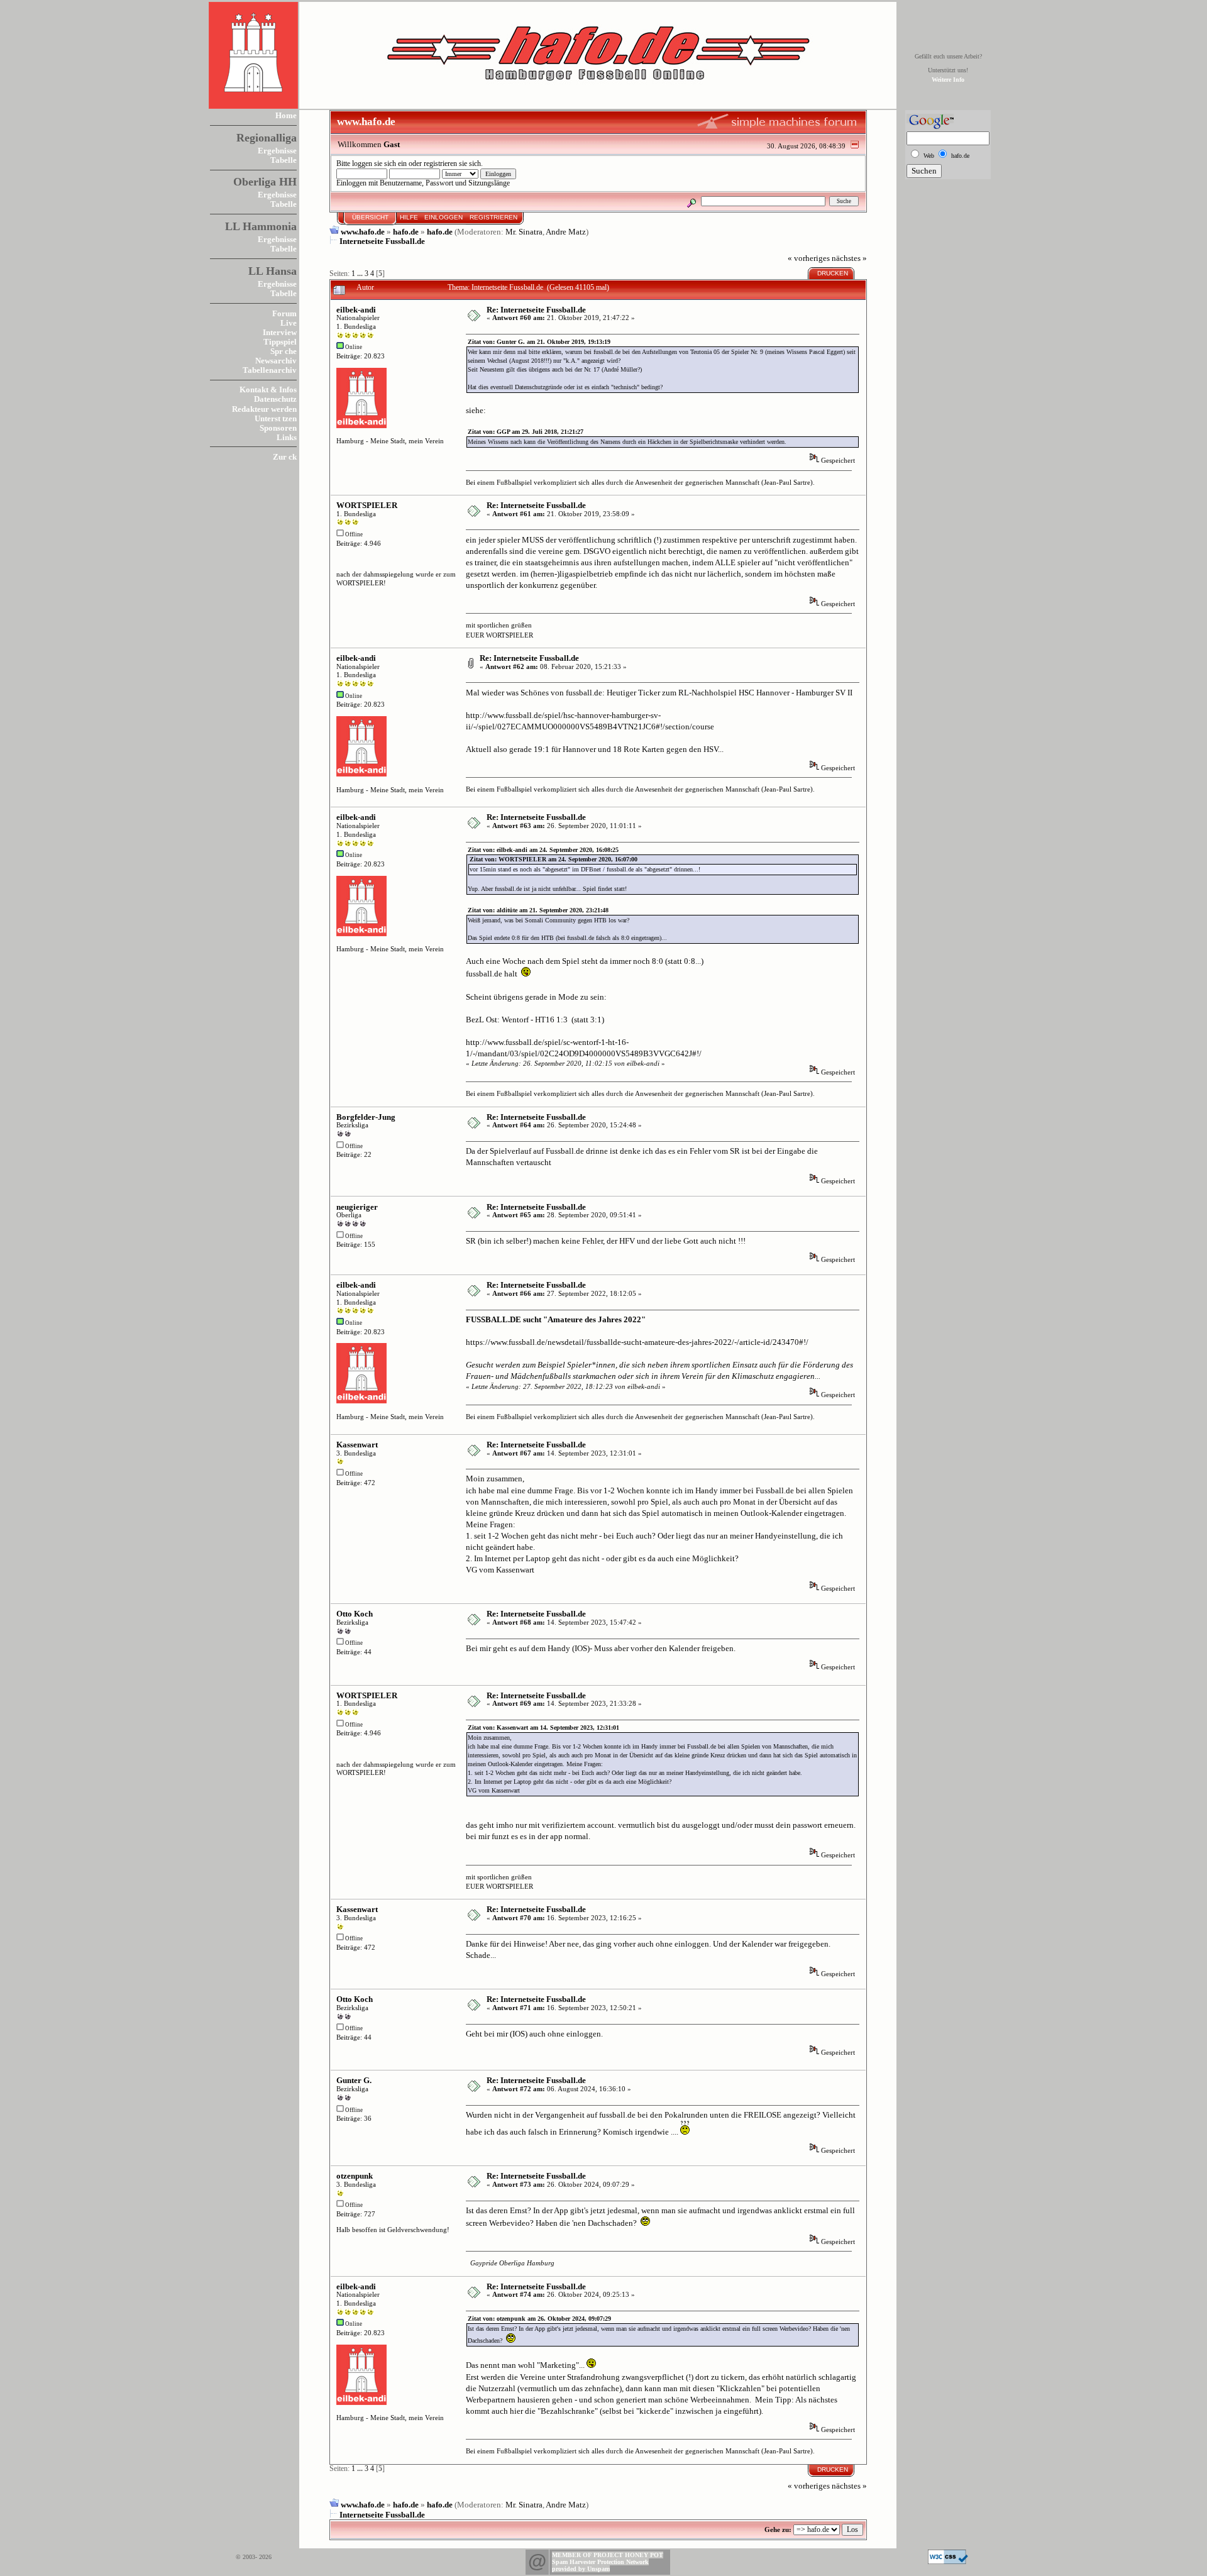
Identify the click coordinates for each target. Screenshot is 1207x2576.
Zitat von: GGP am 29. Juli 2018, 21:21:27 (526, 432)
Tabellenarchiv (270, 370)
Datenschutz (275, 399)
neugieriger (357, 1207)
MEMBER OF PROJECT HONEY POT (608, 2555)
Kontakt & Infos (268, 390)
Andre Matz (566, 232)
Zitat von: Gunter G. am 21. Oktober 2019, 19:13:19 (539, 342)
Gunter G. (354, 2080)
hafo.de (406, 232)
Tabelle (284, 160)
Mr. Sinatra (524, 232)
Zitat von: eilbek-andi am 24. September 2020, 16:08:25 (543, 850)
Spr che (284, 351)
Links (287, 437)
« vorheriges (809, 258)
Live (289, 323)
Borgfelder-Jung (366, 1117)
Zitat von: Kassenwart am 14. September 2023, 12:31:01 (543, 1727)
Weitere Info (948, 80)
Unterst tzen (276, 418)
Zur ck (285, 457)
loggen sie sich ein (379, 164)
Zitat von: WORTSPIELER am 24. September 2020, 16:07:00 (554, 859)
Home (286, 115)
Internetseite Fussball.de (382, 241)
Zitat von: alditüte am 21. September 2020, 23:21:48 (538, 910)
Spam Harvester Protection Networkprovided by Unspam (600, 2565)
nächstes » (849, 258)
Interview (280, 332)
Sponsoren (278, 428)
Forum (284, 313)
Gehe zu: (778, 2529)
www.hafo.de (363, 232)
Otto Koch (355, 1614)
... (361, 274)
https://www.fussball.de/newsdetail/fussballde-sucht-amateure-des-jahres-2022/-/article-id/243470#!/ (637, 1342)
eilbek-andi (356, 310)
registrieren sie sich (452, 164)
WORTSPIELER (367, 505)
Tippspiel (280, 342)
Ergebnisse (277, 151)
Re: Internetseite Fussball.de (536, 310)
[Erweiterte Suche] (692, 201)
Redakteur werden (264, 409)
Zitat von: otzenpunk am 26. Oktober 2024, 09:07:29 (539, 2319)
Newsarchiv (276, 361)
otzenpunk (355, 2176)
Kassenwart (357, 1445)
